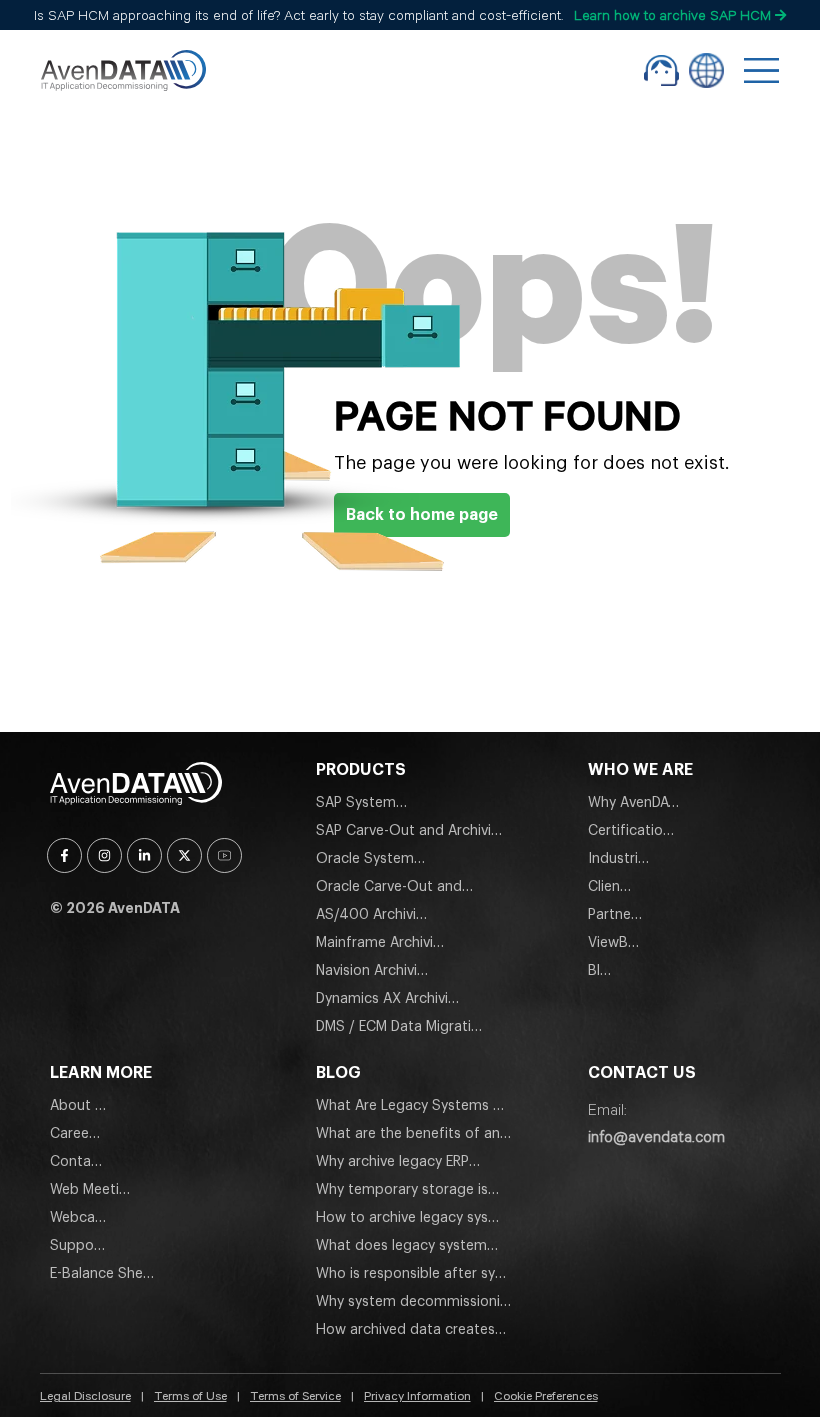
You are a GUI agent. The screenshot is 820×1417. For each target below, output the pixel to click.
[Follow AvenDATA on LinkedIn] (144, 855)
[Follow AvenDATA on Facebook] (64, 855)
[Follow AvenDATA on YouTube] (224, 855)
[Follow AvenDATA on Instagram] (104, 855)
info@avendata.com (656, 1136)
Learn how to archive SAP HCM (674, 15)
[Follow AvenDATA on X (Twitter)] (184, 855)
